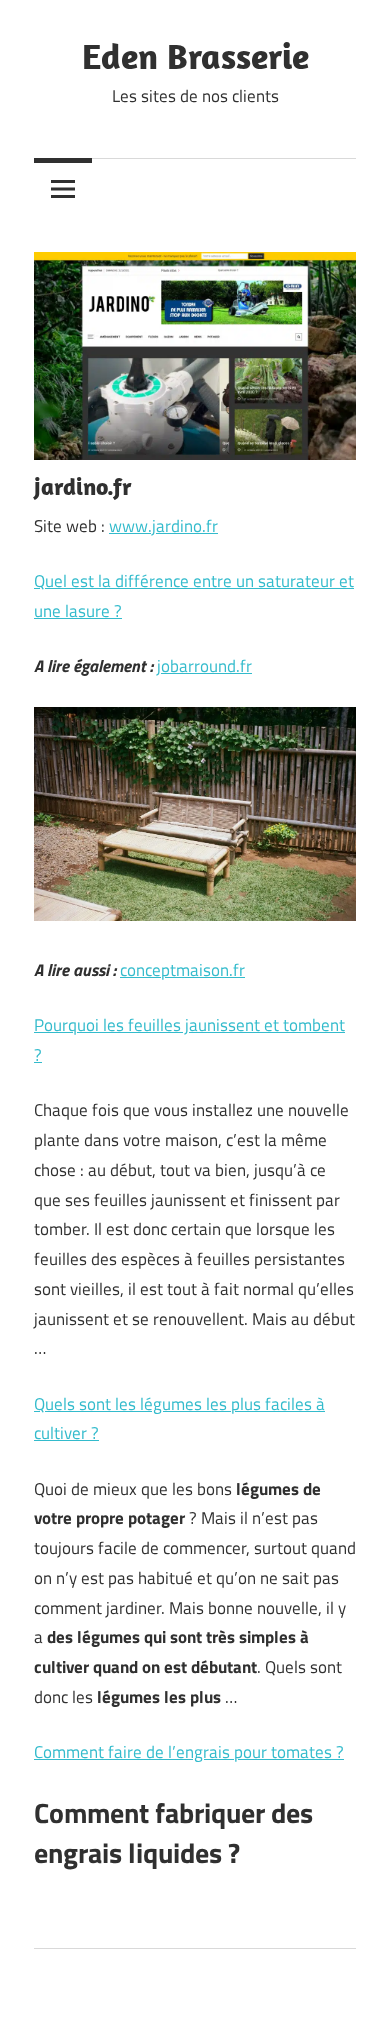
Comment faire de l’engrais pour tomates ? (189, 1752)
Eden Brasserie (195, 55)
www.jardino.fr (163, 526)
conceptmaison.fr (182, 970)
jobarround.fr (204, 666)
